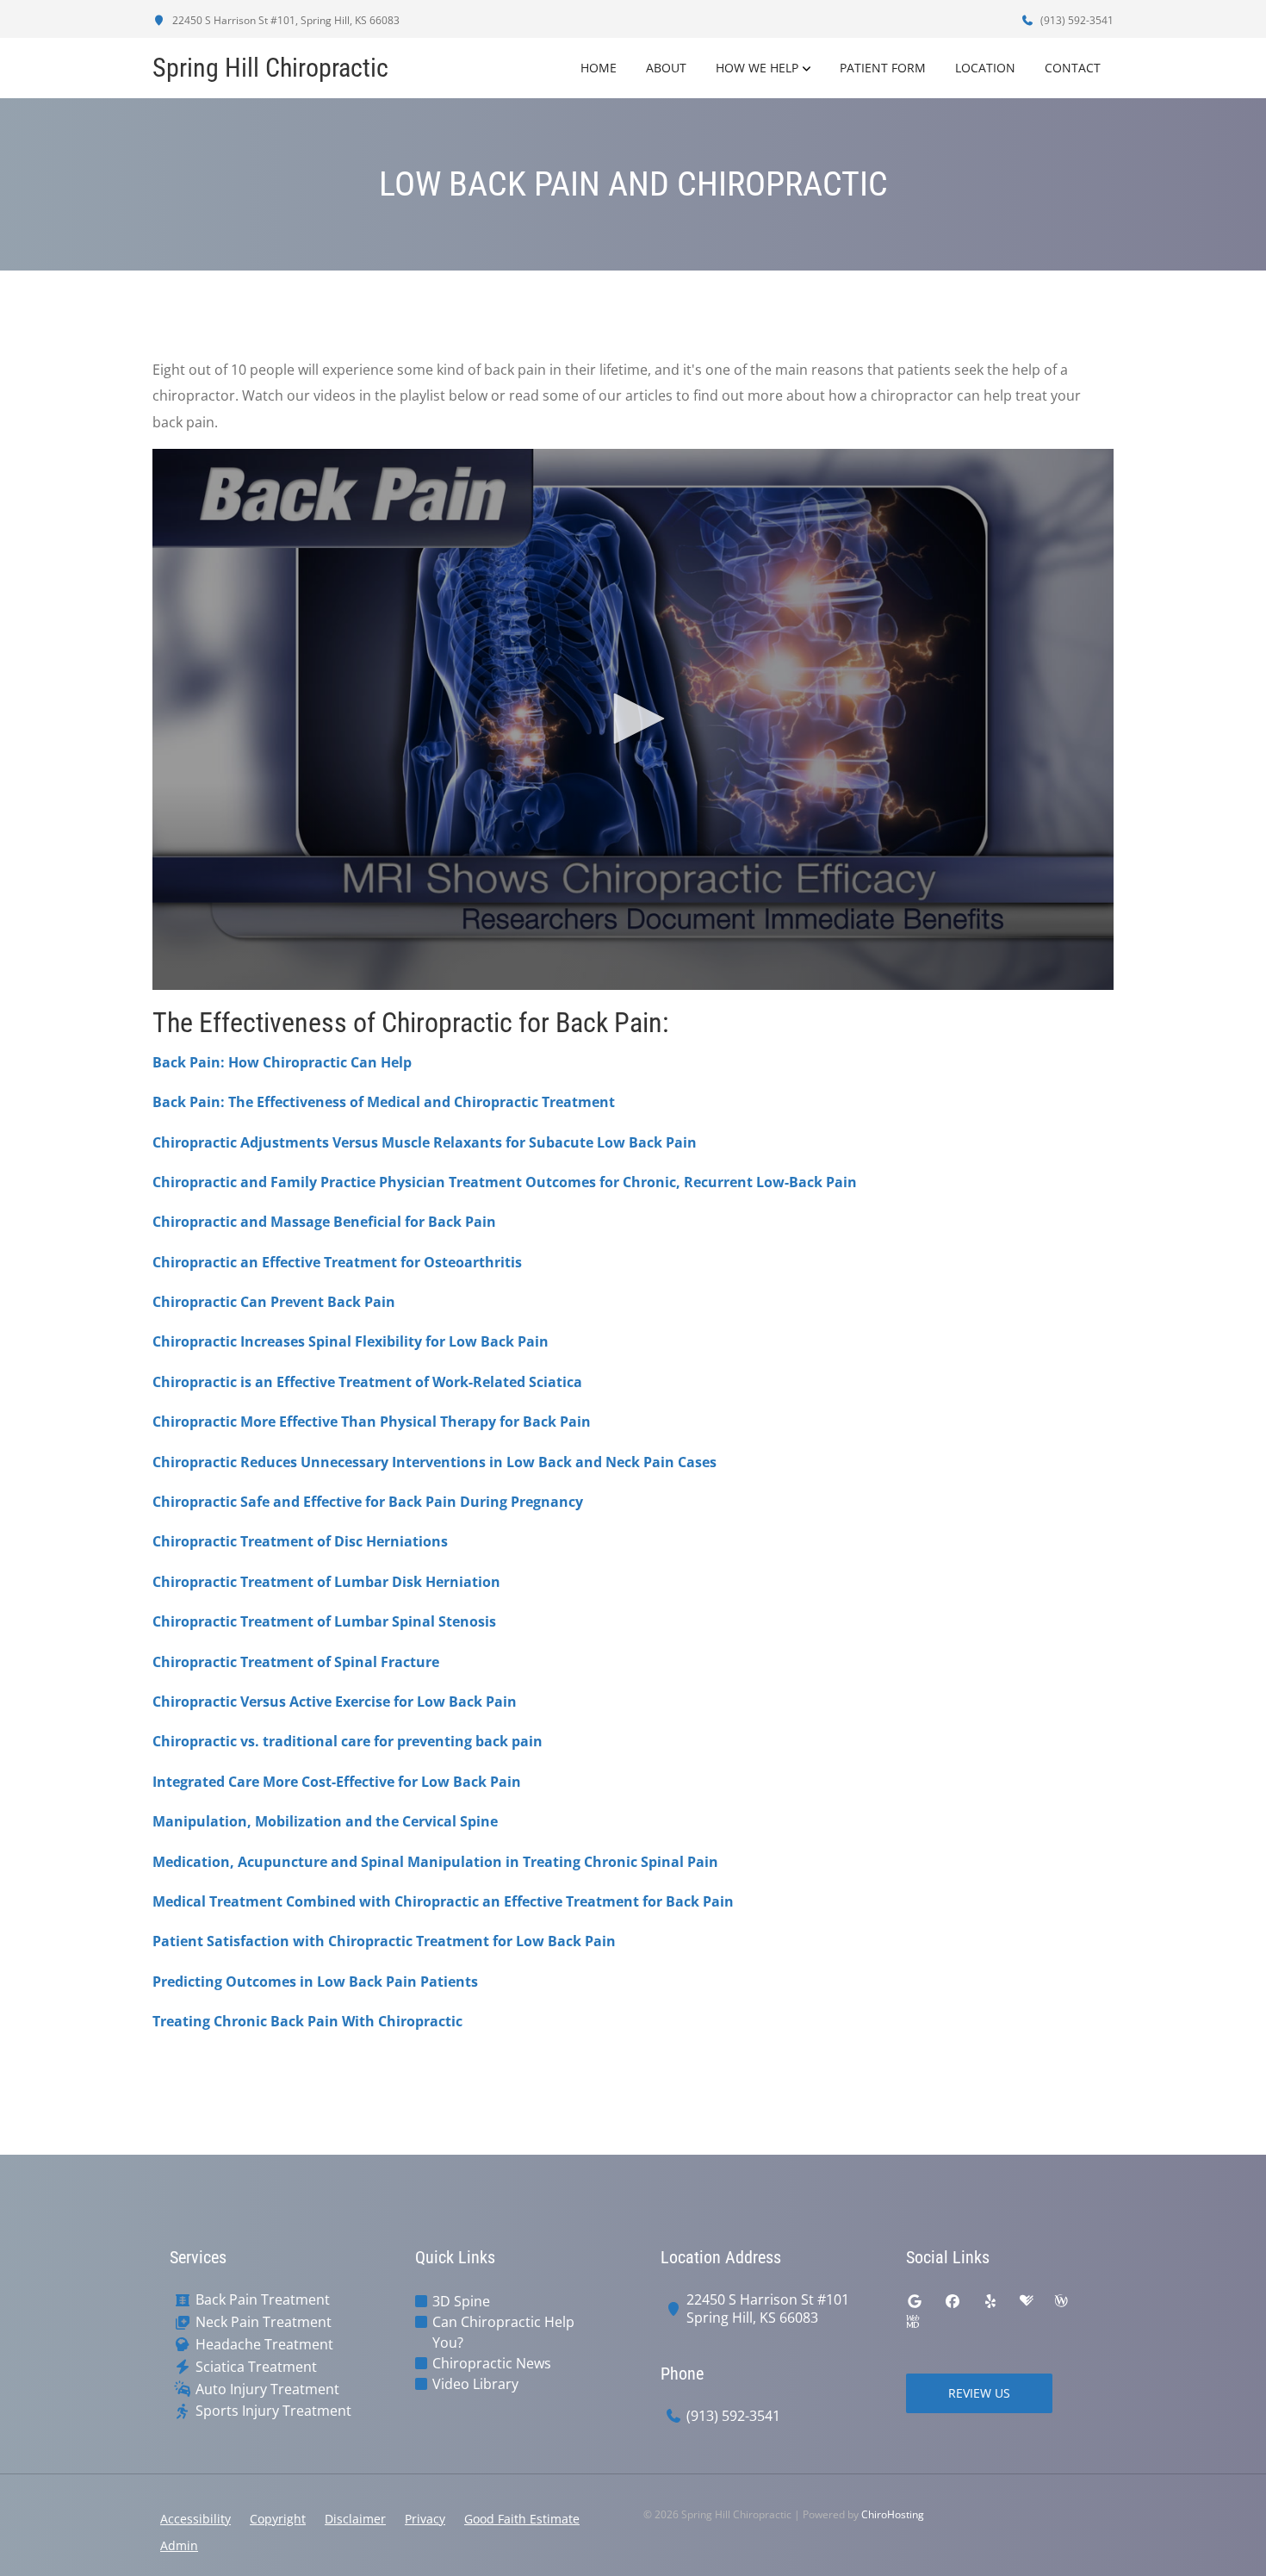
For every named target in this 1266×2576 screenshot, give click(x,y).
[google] (915, 2301)
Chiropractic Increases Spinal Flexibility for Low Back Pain (351, 1341)
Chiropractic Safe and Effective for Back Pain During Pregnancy (368, 1502)
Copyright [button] (278, 2519)
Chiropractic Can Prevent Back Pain (274, 1302)
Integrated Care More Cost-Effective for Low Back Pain (337, 1782)
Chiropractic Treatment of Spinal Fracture (296, 1662)
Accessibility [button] (195, 2519)
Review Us (979, 2393)
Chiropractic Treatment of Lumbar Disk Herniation (326, 1582)
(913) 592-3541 (1076, 20)
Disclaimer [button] (355, 2519)
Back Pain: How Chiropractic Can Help (282, 1062)
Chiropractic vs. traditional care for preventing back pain (348, 1741)
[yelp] (990, 2301)
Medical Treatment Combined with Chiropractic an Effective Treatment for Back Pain (443, 1901)
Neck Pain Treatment (264, 2322)
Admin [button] (179, 2545)
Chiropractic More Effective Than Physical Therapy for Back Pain (372, 1422)
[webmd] (913, 2322)
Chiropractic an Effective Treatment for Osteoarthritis (337, 1262)
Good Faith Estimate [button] (522, 2519)
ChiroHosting (893, 2514)
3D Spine (461, 2301)
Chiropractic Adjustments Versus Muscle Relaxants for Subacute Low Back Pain (425, 1142)
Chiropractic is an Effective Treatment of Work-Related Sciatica (367, 1382)
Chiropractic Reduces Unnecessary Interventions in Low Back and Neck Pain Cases (434, 1462)
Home (599, 68)
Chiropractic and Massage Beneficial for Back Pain (324, 1222)
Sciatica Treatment (256, 2367)
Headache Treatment (264, 2345)
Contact (1073, 68)
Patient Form (883, 68)
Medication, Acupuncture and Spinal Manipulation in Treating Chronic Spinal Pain (435, 1862)
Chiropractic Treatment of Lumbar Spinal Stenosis (324, 1621)
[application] (633, 719)
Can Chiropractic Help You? (503, 2332)
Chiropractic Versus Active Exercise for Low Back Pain (335, 1702)
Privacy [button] (425, 2519)
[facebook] (953, 2301)
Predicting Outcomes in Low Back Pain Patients (315, 1982)
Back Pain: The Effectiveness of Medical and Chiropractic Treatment (384, 1102)
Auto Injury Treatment (267, 2389)
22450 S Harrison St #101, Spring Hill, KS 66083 (285, 20)
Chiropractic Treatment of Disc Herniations (300, 1541)
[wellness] (1061, 2301)
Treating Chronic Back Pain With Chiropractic (307, 2021)
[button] (633, 719)
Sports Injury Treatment (273, 2411)
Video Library (475, 2384)
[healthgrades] (1027, 2301)
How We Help (757, 68)
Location (985, 68)
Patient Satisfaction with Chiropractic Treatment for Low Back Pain (384, 1941)
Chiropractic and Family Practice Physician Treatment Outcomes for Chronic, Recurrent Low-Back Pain (505, 1182)
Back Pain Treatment (263, 2300)
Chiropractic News (492, 2363)
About (666, 68)
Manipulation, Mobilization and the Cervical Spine (325, 1821)
